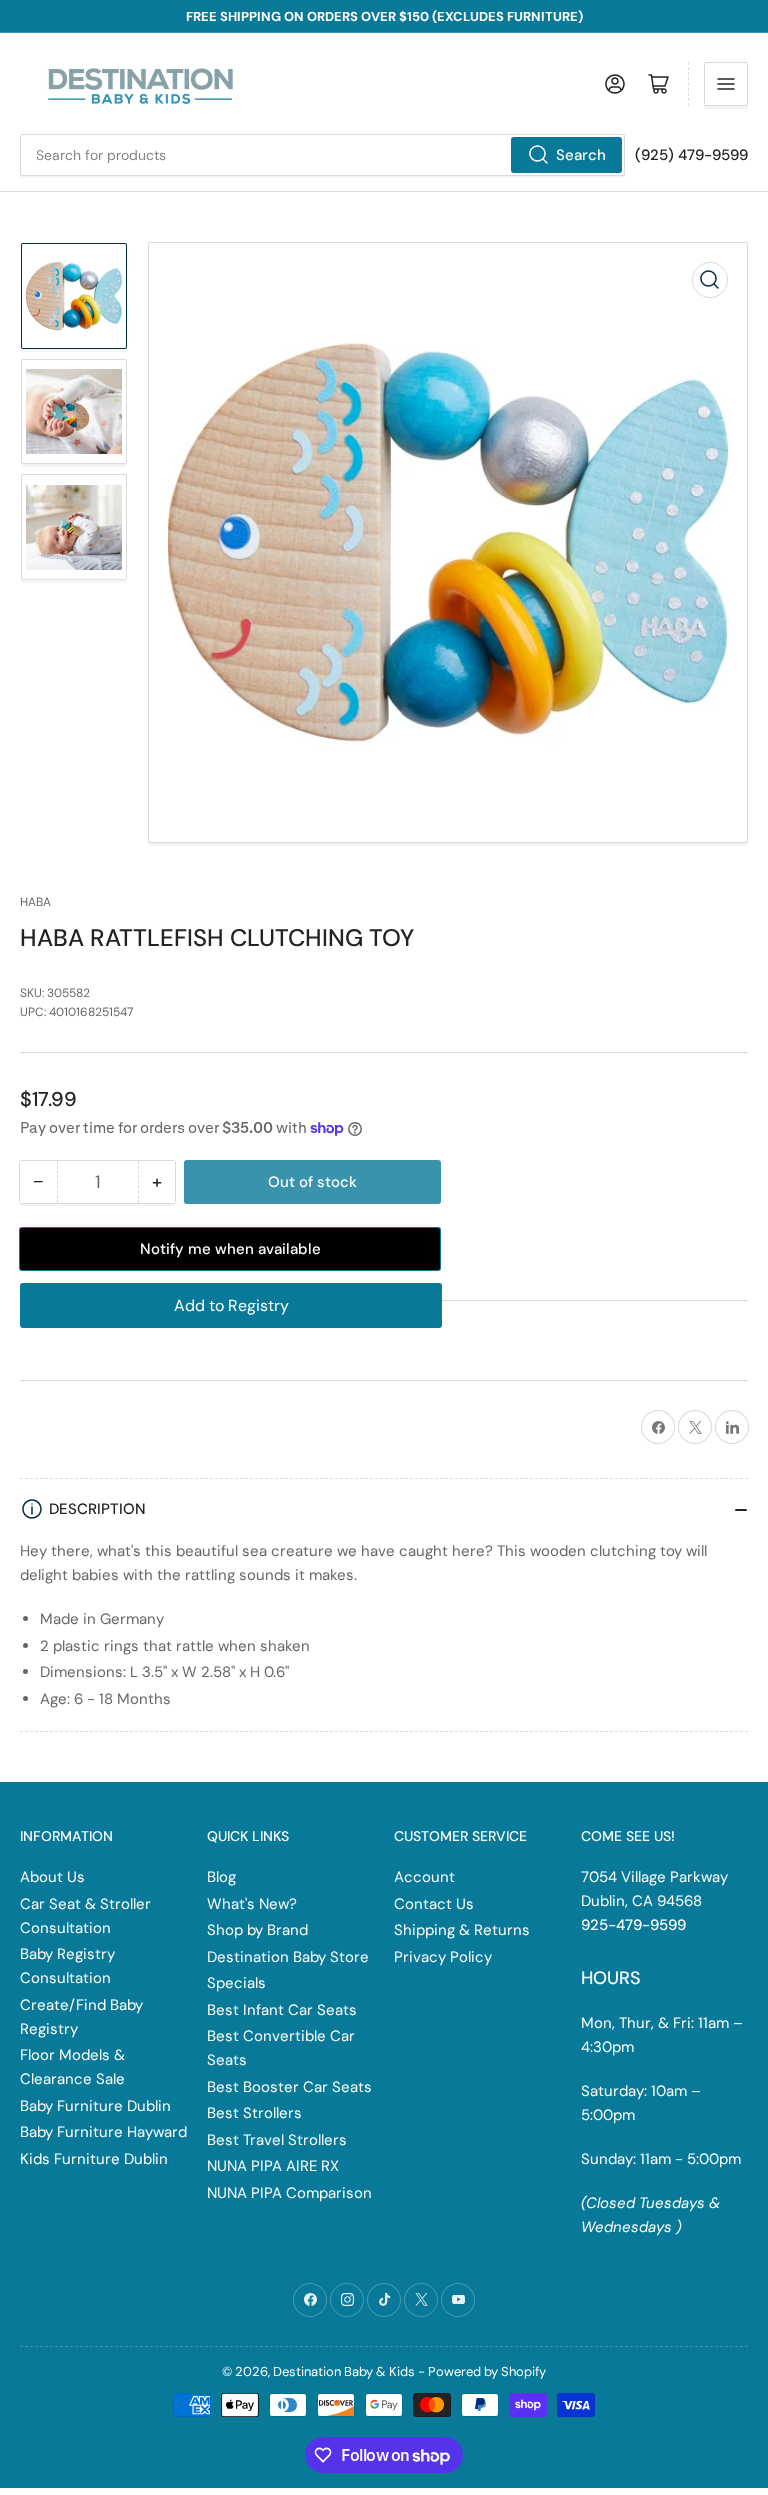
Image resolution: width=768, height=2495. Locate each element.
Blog (221, 1877)
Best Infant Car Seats (282, 2010)
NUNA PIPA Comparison (289, 2193)
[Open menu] (726, 84)
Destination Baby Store (288, 1957)
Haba (35, 902)
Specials (236, 1983)
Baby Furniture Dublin (95, 2106)
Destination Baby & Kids (344, 2371)
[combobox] (322, 155)
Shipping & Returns (462, 1930)
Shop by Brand (257, 1930)
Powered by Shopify (487, 2371)
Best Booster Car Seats (289, 2087)
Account (424, 1877)
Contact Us (434, 1904)
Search (581, 155)
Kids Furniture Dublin (94, 2159)
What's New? (252, 1904)
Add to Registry (231, 1305)
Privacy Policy (443, 1957)
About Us (52, 1877)
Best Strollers (254, 2113)
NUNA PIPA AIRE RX (273, 2166)
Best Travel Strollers (277, 2140)
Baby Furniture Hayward (103, 2132)
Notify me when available (230, 1249)
